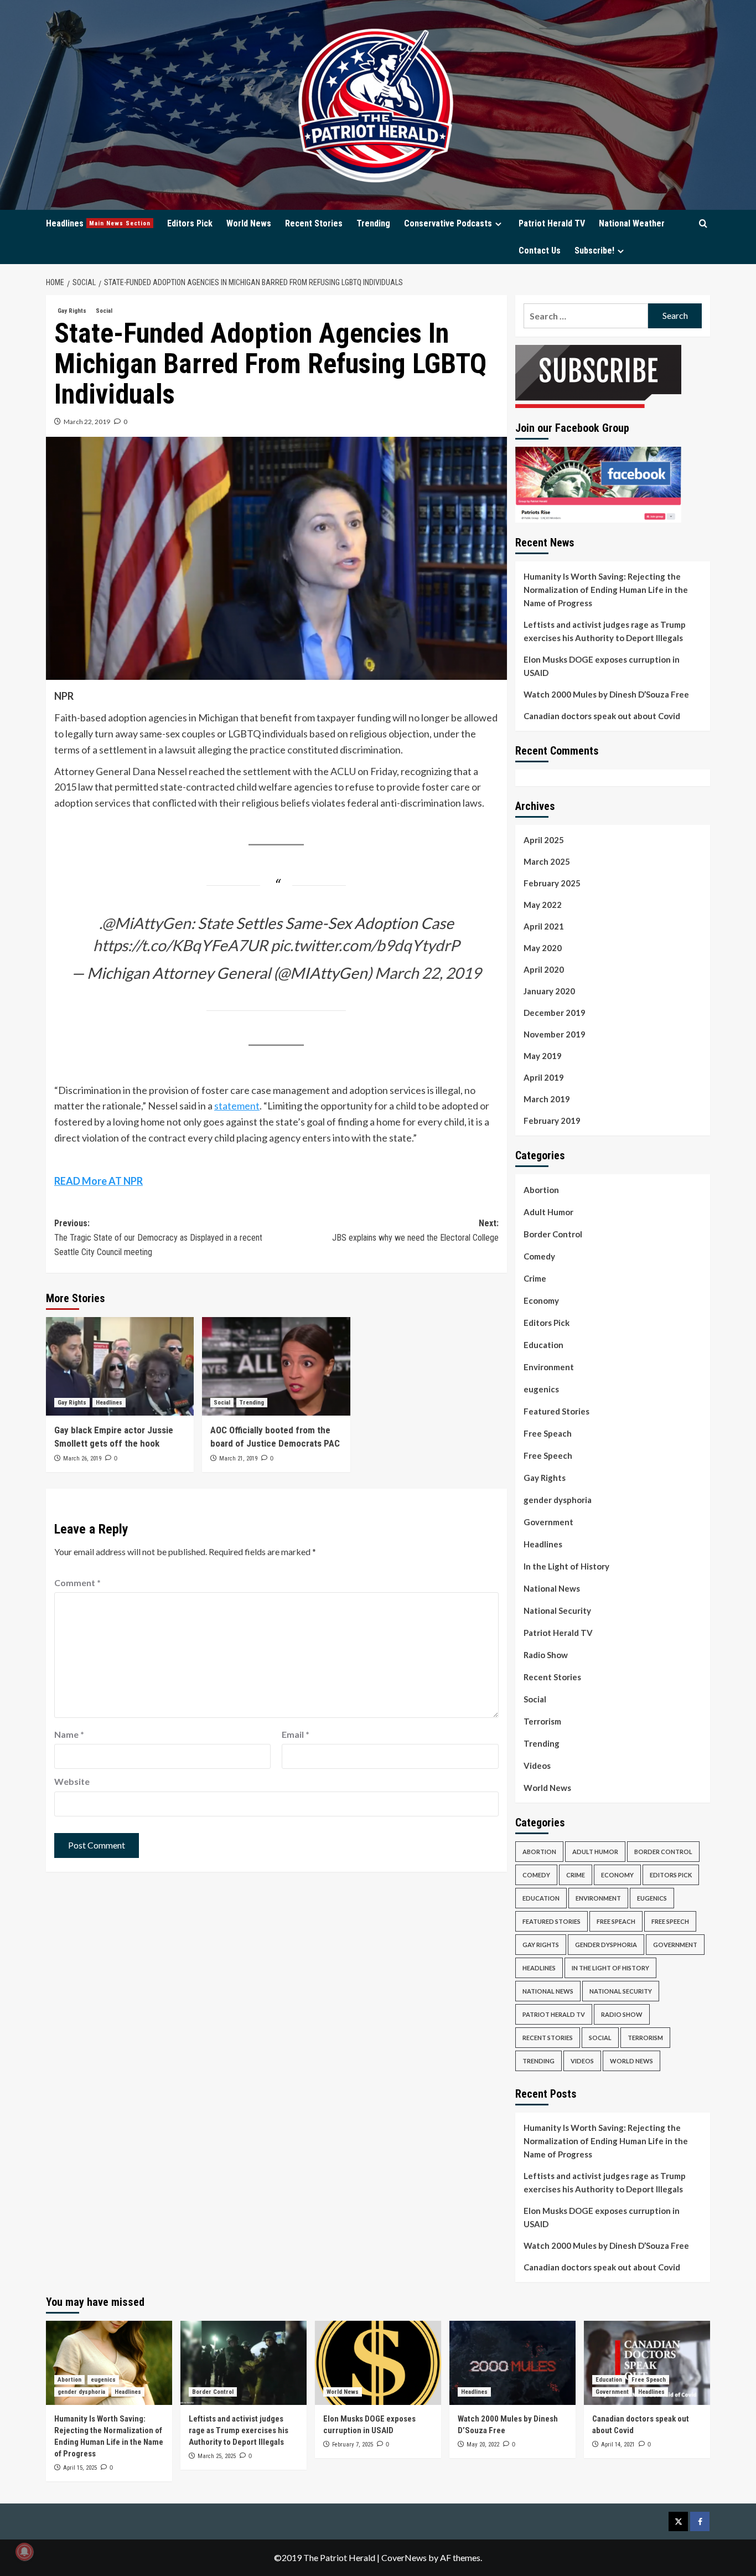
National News (552, 1588)
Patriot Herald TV (552, 223)
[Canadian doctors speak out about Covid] (647, 2363)
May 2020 (543, 948)
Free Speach (548, 1433)
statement (237, 1106)
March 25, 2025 (217, 2456)
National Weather (632, 223)
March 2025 (547, 861)
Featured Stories (556, 1411)
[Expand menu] (498, 224)
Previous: (158, 1237)
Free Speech (548, 1455)
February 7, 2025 (353, 2445)
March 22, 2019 (87, 422)
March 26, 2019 (82, 1459)
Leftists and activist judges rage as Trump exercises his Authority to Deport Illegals (605, 631)
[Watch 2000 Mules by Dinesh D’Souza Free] (512, 2363)
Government (548, 1522)
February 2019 (552, 1121)
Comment (77, 1583)
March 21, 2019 (238, 1459)
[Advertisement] (378, 2554)
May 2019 (543, 1056)
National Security (557, 1610)
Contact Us (540, 251)
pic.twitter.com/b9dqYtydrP (365, 945)
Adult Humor (548, 1212)
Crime (535, 1278)
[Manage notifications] (24, 2552)
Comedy (539, 1256)
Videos (537, 1765)
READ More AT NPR (99, 1181)
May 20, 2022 (483, 2445)
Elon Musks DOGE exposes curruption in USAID (602, 666)
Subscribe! (594, 251)
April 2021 (544, 926)
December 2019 (555, 1013)
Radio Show (546, 1655)
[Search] (703, 224)
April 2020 (544, 969)
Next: (415, 1230)
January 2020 (549, 991)
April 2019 (544, 1077)
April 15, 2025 (80, 2468)
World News (249, 223)
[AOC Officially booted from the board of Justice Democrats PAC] (276, 1366)
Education (543, 1345)
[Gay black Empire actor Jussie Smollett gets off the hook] (120, 1366)
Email (296, 1734)
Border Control (553, 1234)
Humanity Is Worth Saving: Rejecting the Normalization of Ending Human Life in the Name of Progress (606, 590)
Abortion (541, 1190)
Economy (541, 1300)
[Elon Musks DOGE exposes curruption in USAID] (378, 2363)
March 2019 (547, 1099)
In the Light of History (566, 1566)
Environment (549, 1367)
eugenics (541, 1389)
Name (69, 1734)
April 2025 (544, 840)
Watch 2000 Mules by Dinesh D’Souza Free (606, 694)
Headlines (98, 223)
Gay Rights (72, 311)
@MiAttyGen (146, 923)
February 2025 (552, 883)
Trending (373, 223)
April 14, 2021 (618, 2445)
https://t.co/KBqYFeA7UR (180, 945)
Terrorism (542, 1721)
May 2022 (543, 905)
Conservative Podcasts (448, 223)
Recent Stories (314, 223)
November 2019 (555, 1034)
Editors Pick (190, 223)
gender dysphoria (558, 1500)
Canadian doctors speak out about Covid (602, 716)
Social (104, 311)
